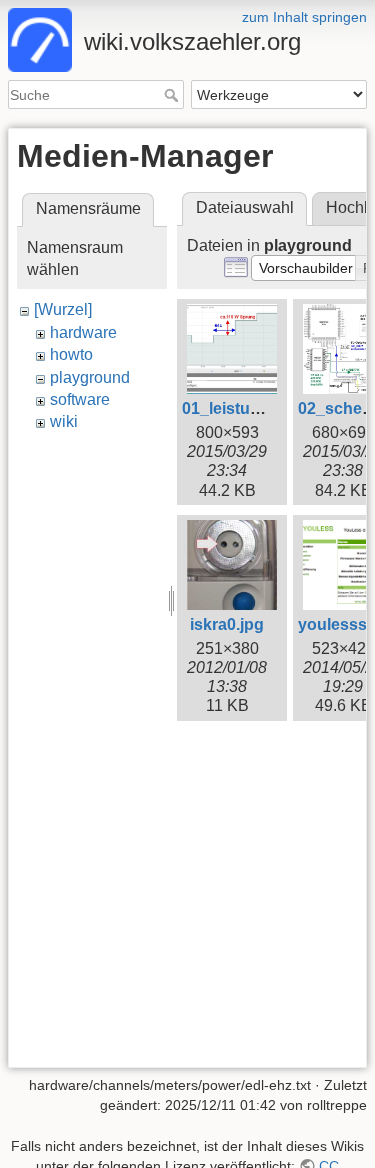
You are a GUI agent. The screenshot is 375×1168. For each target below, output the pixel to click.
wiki (64, 421)
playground (90, 377)
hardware (83, 332)
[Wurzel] (63, 309)
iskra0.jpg (227, 624)
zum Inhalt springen (304, 17)
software (80, 399)
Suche (173, 95)
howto (71, 354)
